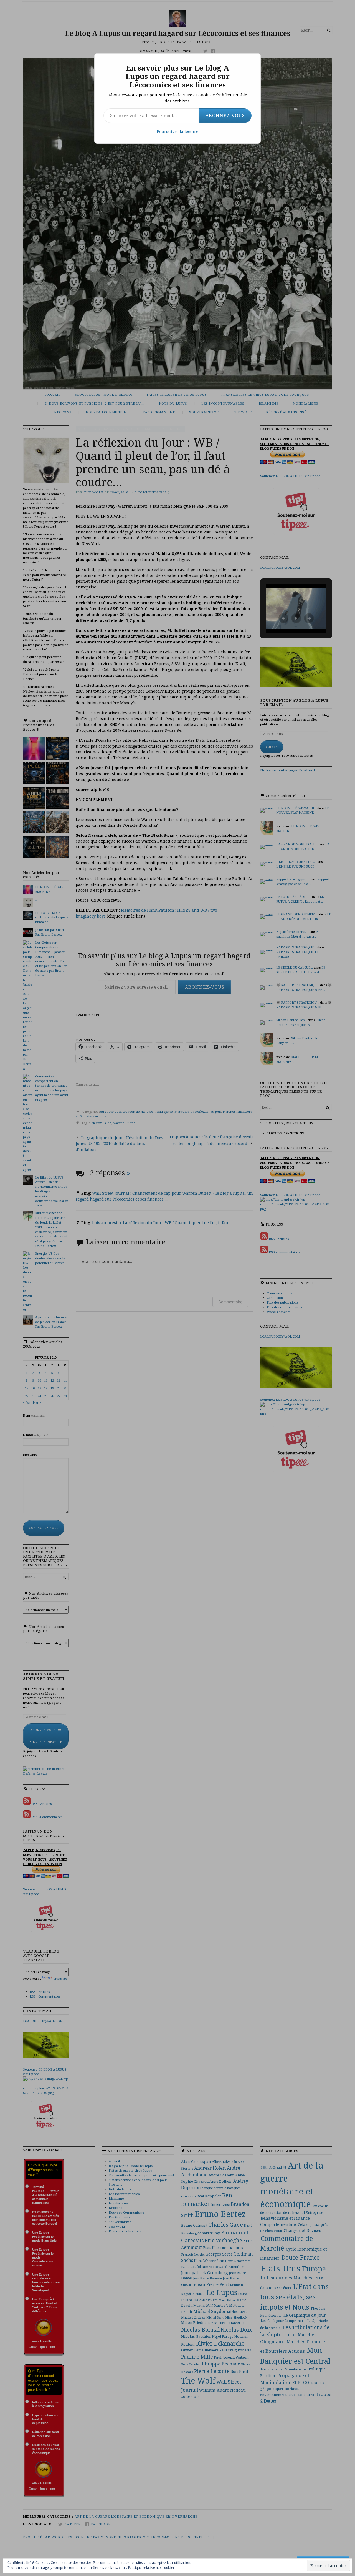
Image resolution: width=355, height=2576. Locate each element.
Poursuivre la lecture (177, 131)
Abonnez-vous (225, 116)
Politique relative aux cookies (151, 2568)
